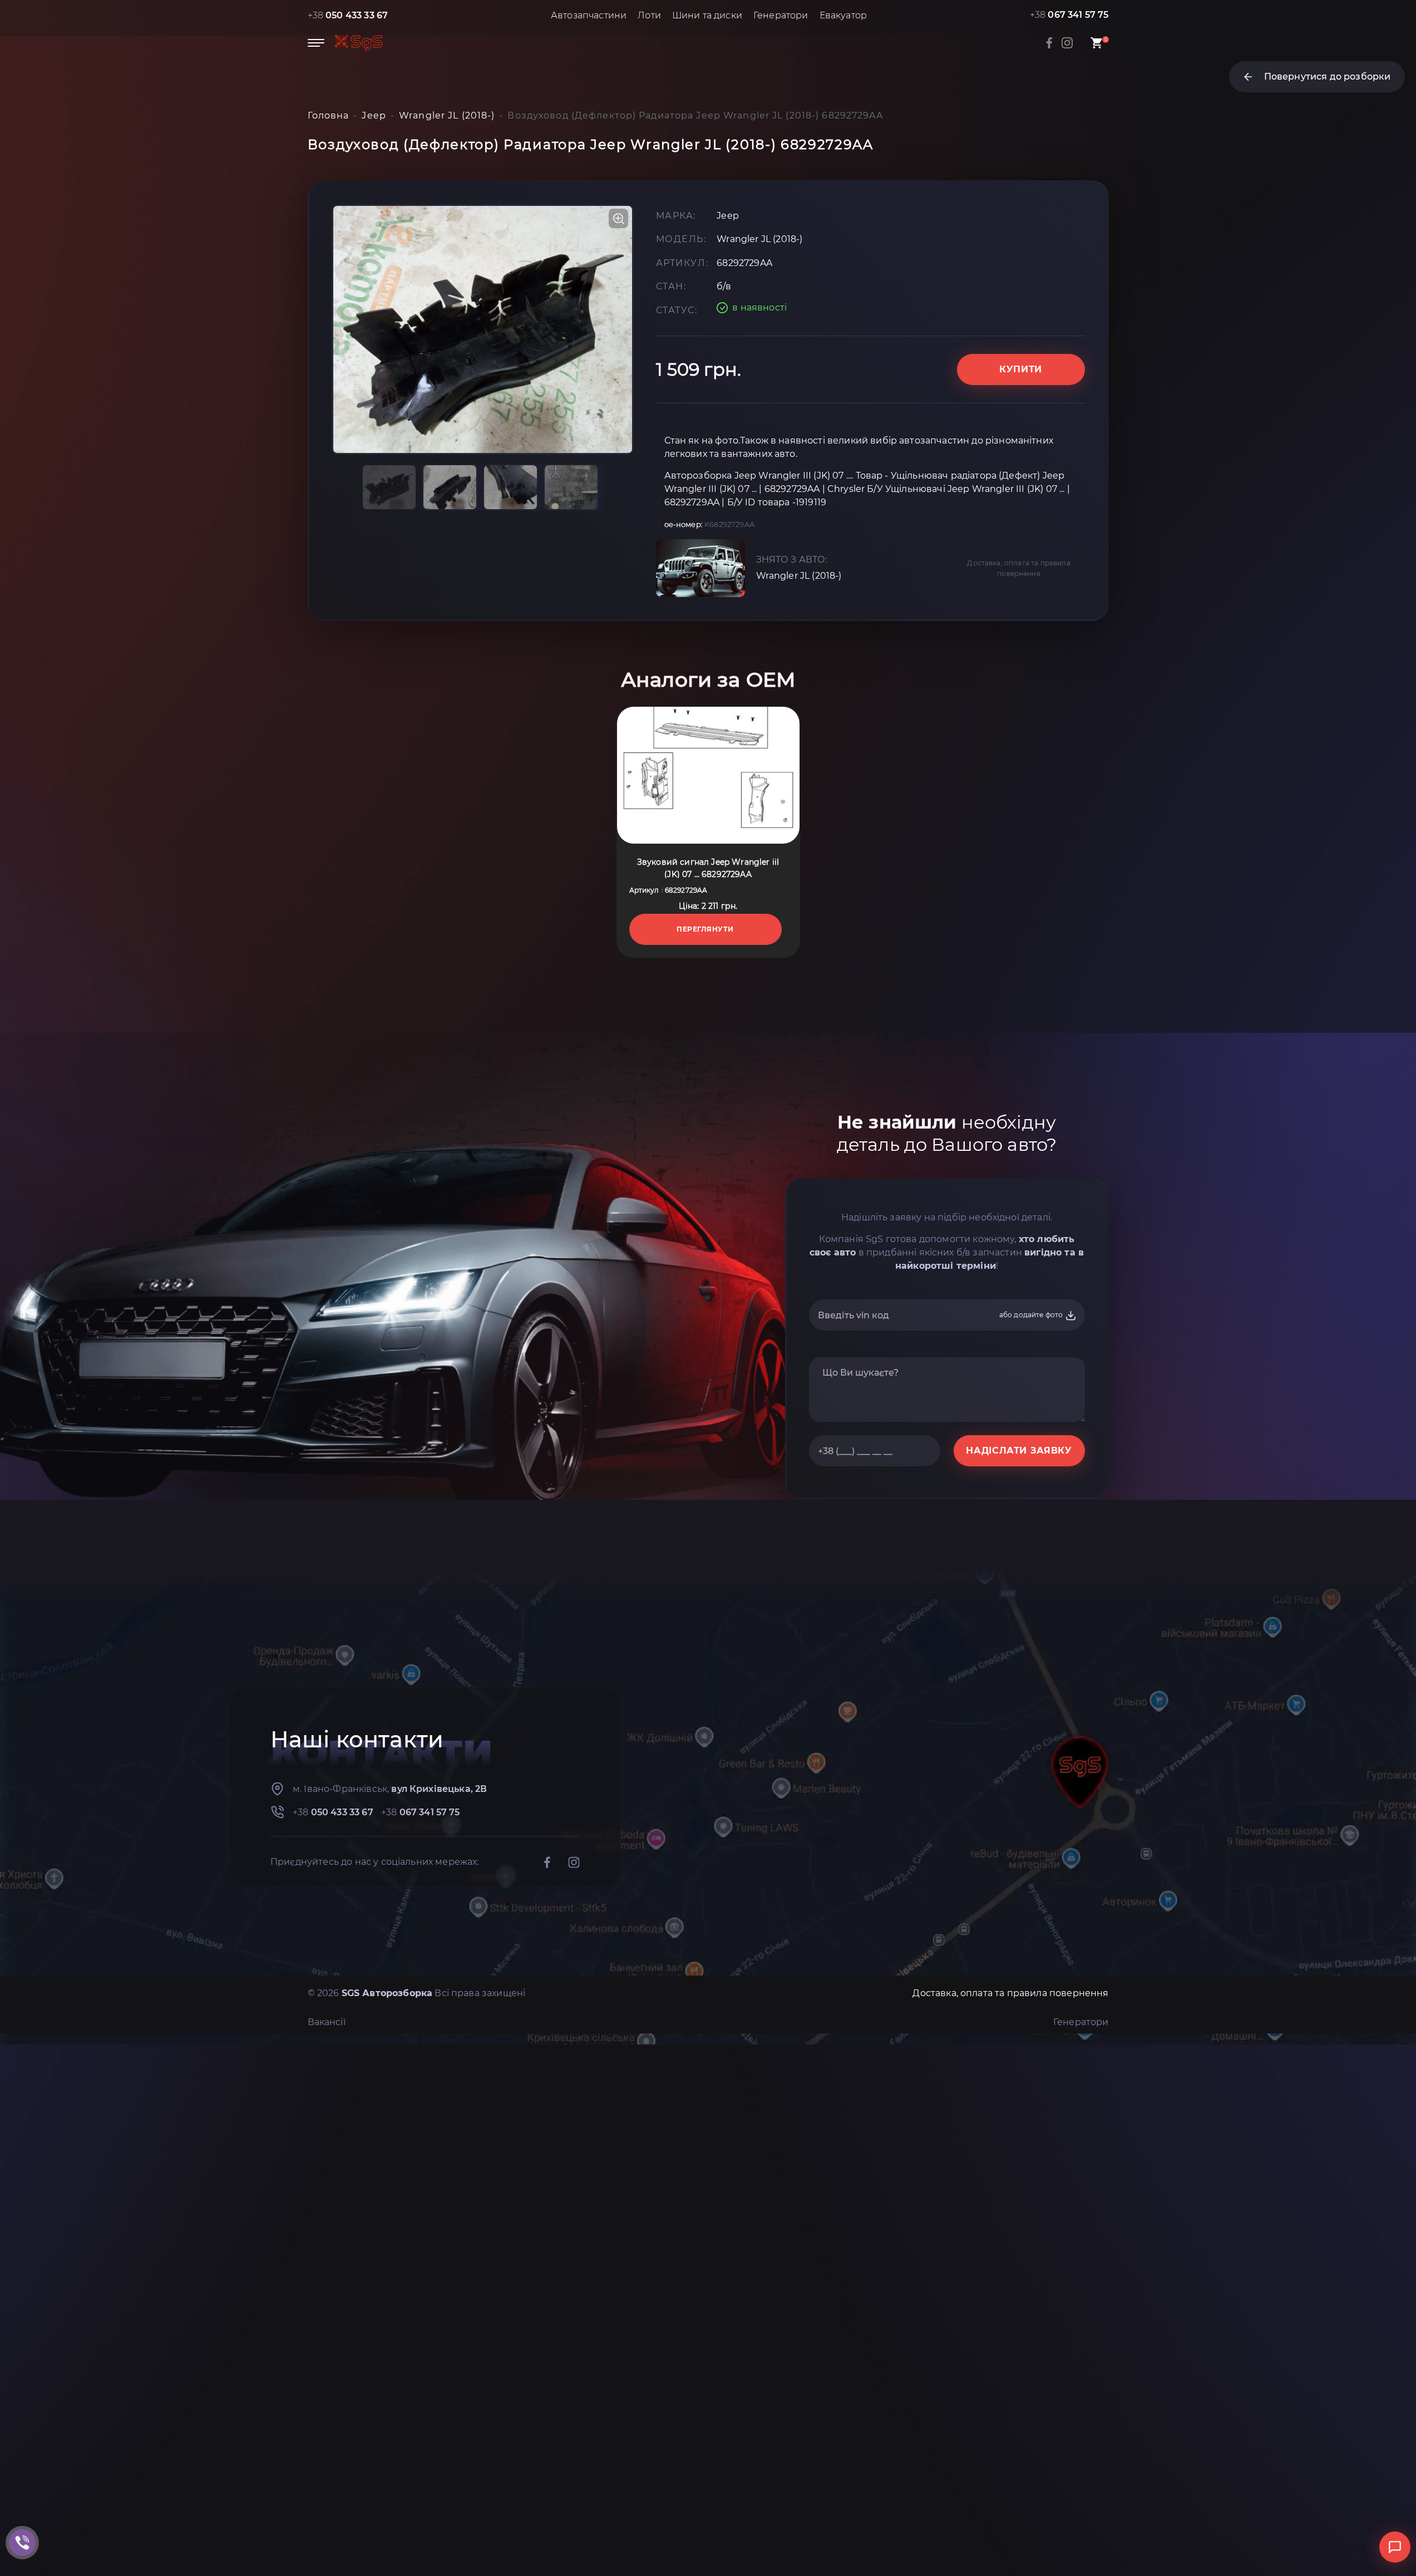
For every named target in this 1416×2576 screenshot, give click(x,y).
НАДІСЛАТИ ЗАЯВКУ (1019, 1450)
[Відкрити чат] (1395, 2547)
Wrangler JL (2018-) (799, 576)
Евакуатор (843, 15)
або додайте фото (1032, 1315)
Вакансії (327, 2022)
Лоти (649, 15)
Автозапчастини (589, 15)
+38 (348, 15)
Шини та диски (707, 15)
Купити (1021, 369)
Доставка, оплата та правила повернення (1018, 568)
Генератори (781, 15)
